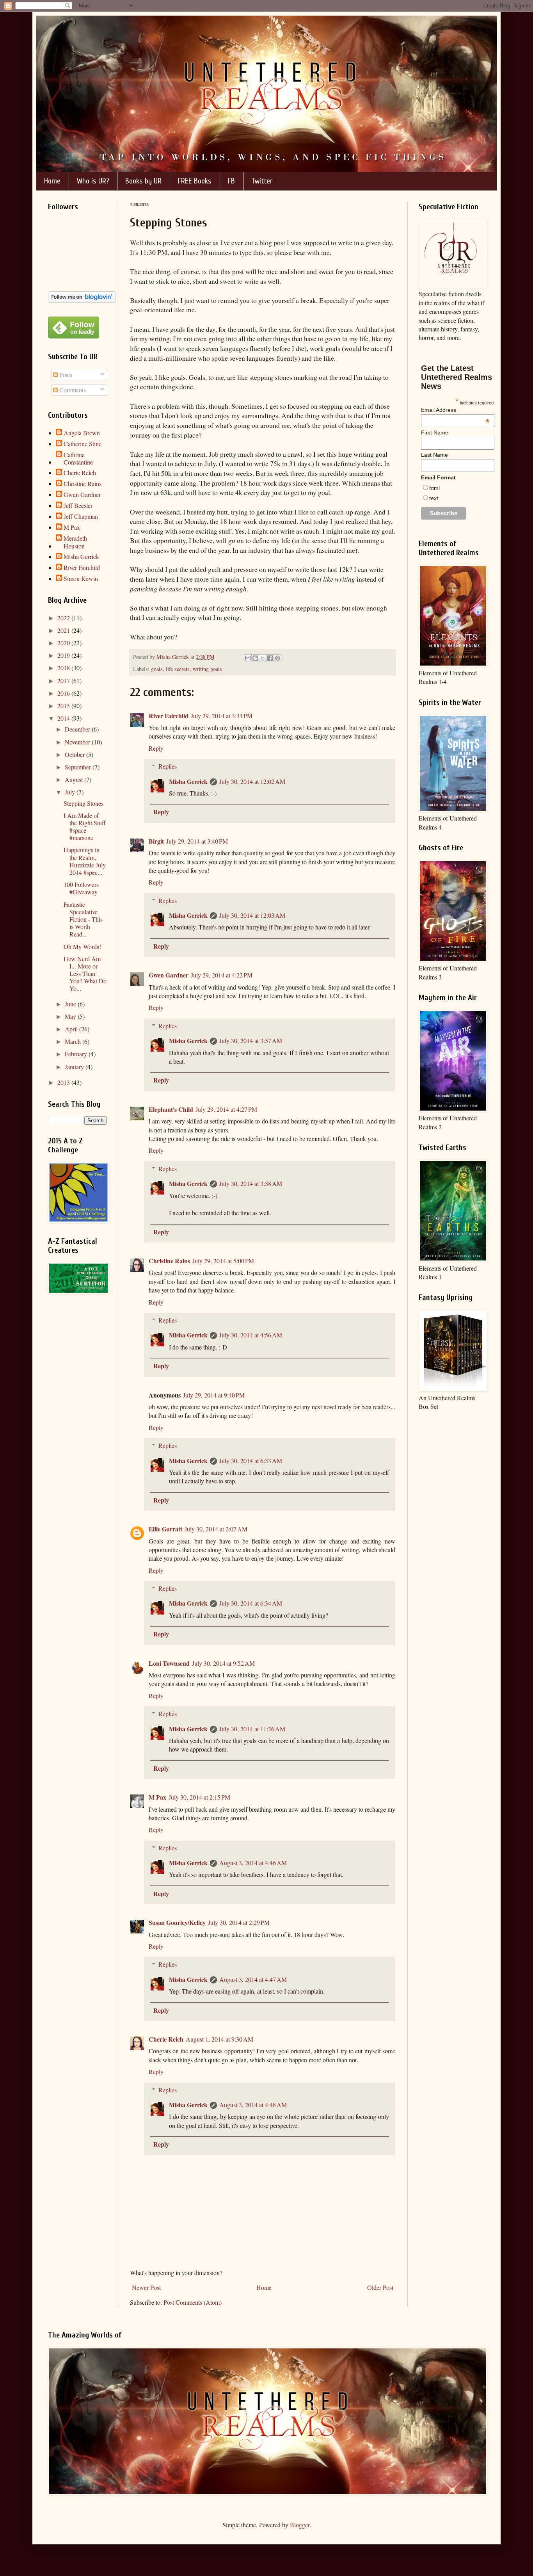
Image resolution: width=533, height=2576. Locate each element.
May (71, 1016)
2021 (64, 630)
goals (157, 669)
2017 (64, 681)
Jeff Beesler (78, 506)
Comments (72, 390)
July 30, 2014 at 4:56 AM (251, 1335)
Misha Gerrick (188, 781)
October (76, 754)
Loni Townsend (169, 1663)
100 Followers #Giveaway (81, 888)
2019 (64, 655)
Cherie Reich (166, 2039)
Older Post (380, 2287)
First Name (435, 433)
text (434, 498)
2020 (64, 643)
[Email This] (248, 658)
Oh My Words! (82, 946)
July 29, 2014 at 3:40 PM (197, 841)
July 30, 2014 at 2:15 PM (199, 1797)
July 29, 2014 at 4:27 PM (226, 1109)
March (74, 1041)
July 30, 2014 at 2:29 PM (239, 1922)
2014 (64, 718)
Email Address (455, 410)
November (78, 742)
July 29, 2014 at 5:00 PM (223, 1261)
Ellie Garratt (165, 1529)
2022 (64, 618)
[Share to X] (263, 658)
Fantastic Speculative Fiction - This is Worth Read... (83, 919)
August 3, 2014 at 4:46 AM (253, 1863)
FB (231, 181)
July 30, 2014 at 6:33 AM (251, 1461)
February (77, 1054)
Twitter (262, 181)
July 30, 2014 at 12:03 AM (252, 915)
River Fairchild (169, 716)
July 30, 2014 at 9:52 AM (223, 1663)
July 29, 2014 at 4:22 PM (222, 975)
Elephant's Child (171, 1109)
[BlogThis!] (255, 658)
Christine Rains (169, 1261)
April (72, 1029)
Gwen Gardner (169, 975)
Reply (156, 748)
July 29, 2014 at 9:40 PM (214, 1395)
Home (52, 181)
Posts (65, 375)
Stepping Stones (84, 803)
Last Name (434, 455)
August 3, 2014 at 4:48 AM (253, 2105)
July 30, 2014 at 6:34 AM (251, 1603)
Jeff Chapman (81, 516)
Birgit (156, 841)
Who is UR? (93, 181)
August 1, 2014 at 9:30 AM (219, 2039)
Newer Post (146, 2287)
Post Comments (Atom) (193, 2302)
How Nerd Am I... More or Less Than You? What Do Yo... (85, 974)
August (75, 779)
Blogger (300, 2525)
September (79, 767)
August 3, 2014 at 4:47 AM (253, 1979)
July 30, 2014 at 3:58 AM (251, 1183)
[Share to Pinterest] (277, 658)
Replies (168, 766)
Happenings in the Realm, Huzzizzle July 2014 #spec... (85, 861)
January (75, 1067)
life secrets (178, 669)
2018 (64, 668)
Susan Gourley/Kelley (177, 1922)
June (71, 1004)
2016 (64, 693)
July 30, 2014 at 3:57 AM (251, 1041)
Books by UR (143, 181)
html (434, 488)
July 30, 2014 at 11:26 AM (252, 1729)
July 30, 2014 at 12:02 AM (252, 781)
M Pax (157, 1797)
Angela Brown (82, 433)
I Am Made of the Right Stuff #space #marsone (85, 827)
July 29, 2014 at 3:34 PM (222, 716)
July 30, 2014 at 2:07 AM (216, 1529)
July (71, 792)
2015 (64, 706)
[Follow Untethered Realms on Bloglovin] (82, 300)
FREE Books (195, 181)
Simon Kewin (81, 579)
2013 (64, 1082)
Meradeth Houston (75, 542)
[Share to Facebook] (270, 658)
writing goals (207, 669)
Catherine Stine (83, 444)
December (78, 729)
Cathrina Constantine (78, 458)
